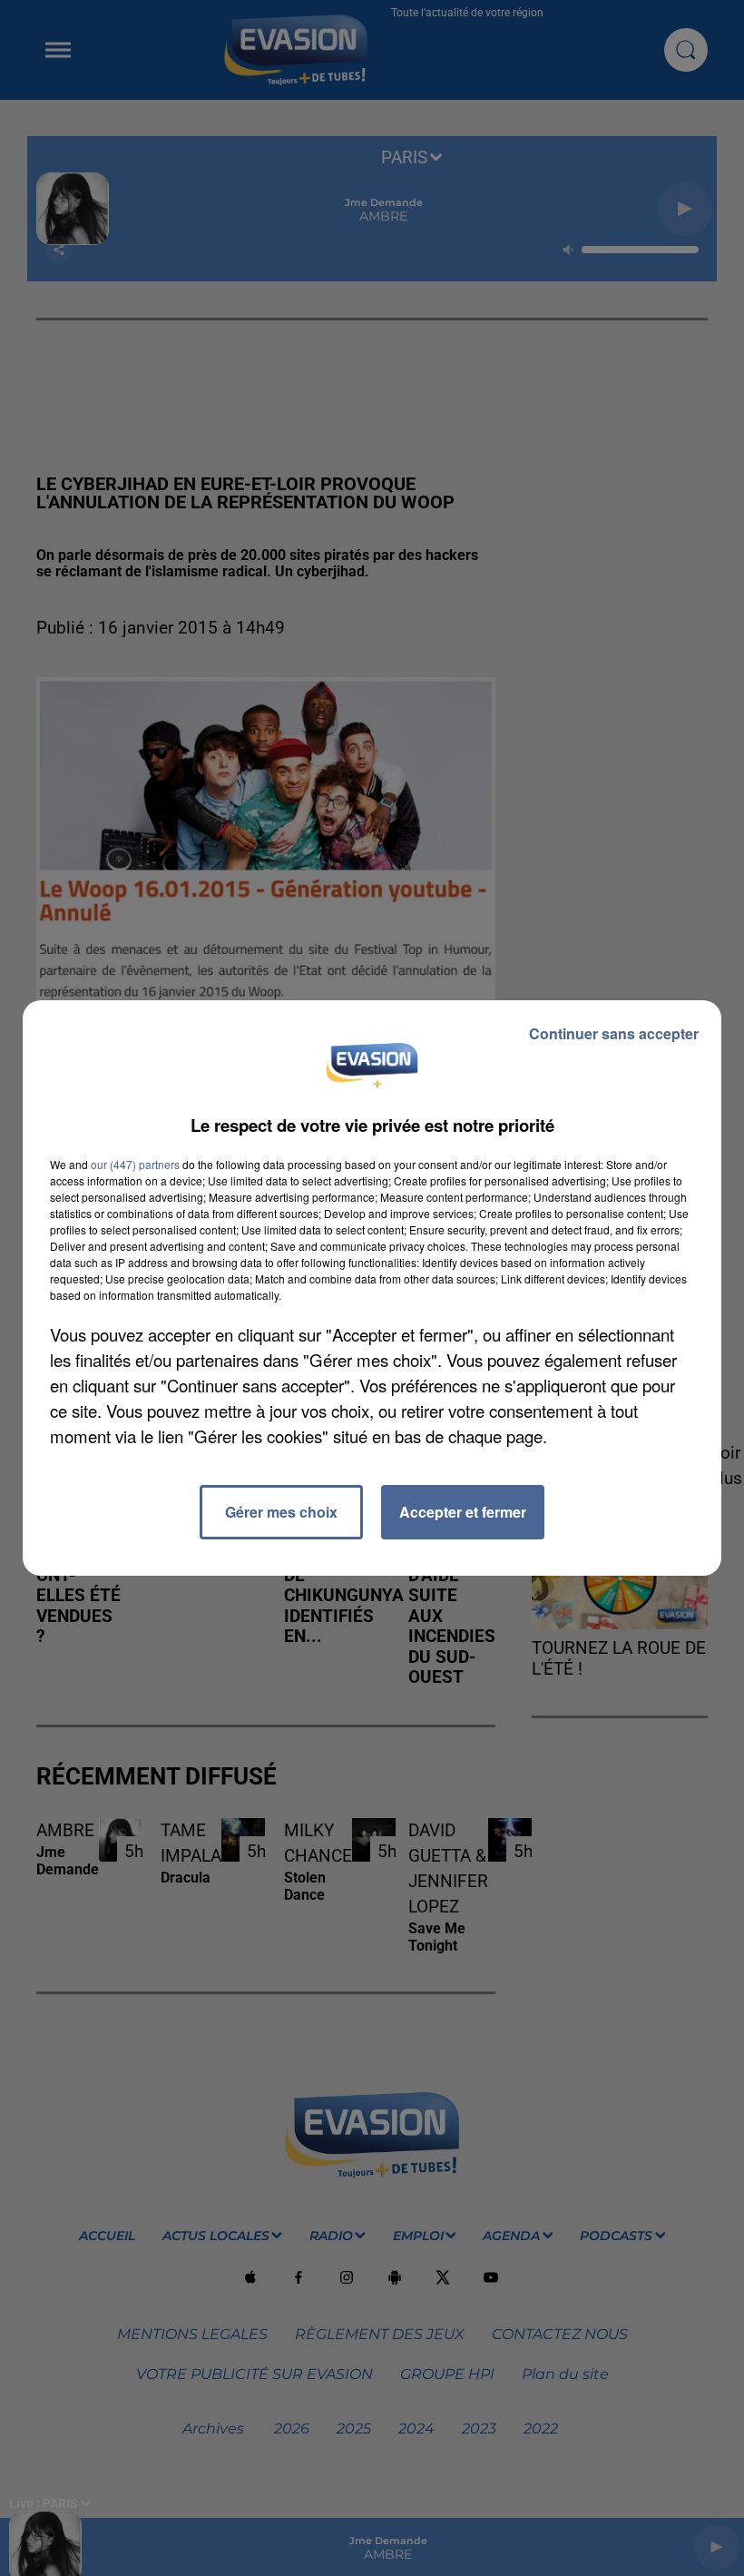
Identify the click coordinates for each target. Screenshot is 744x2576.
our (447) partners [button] (135, 1164)
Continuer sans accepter (614, 1033)
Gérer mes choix (281, 1512)
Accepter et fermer (463, 1512)
